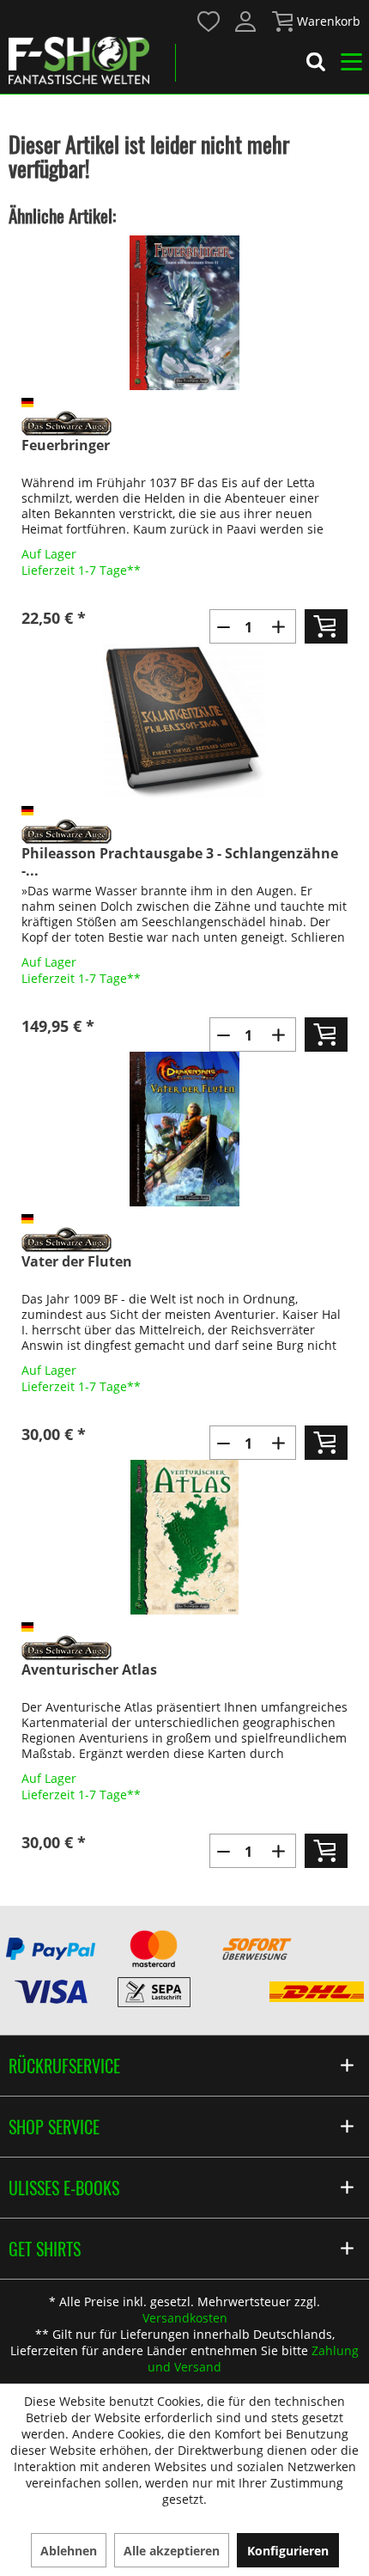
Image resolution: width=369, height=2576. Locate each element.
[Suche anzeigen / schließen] (316, 64)
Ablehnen (69, 2551)
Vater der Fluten (77, 1262)
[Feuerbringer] (184, 313)
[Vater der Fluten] (184, 1129)
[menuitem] (208, 20)
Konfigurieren (288, 2551)
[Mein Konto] (246, 21)
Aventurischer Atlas (89, 1670)
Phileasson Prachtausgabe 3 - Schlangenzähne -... (180, 862)
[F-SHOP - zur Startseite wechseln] (79, 60)
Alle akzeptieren (172, 2551)
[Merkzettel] (209, 21)
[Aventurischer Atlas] (184, 1537)
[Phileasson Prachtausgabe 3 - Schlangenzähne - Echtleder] (184, 721)
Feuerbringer (66, 446)
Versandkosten (185, 2318)
